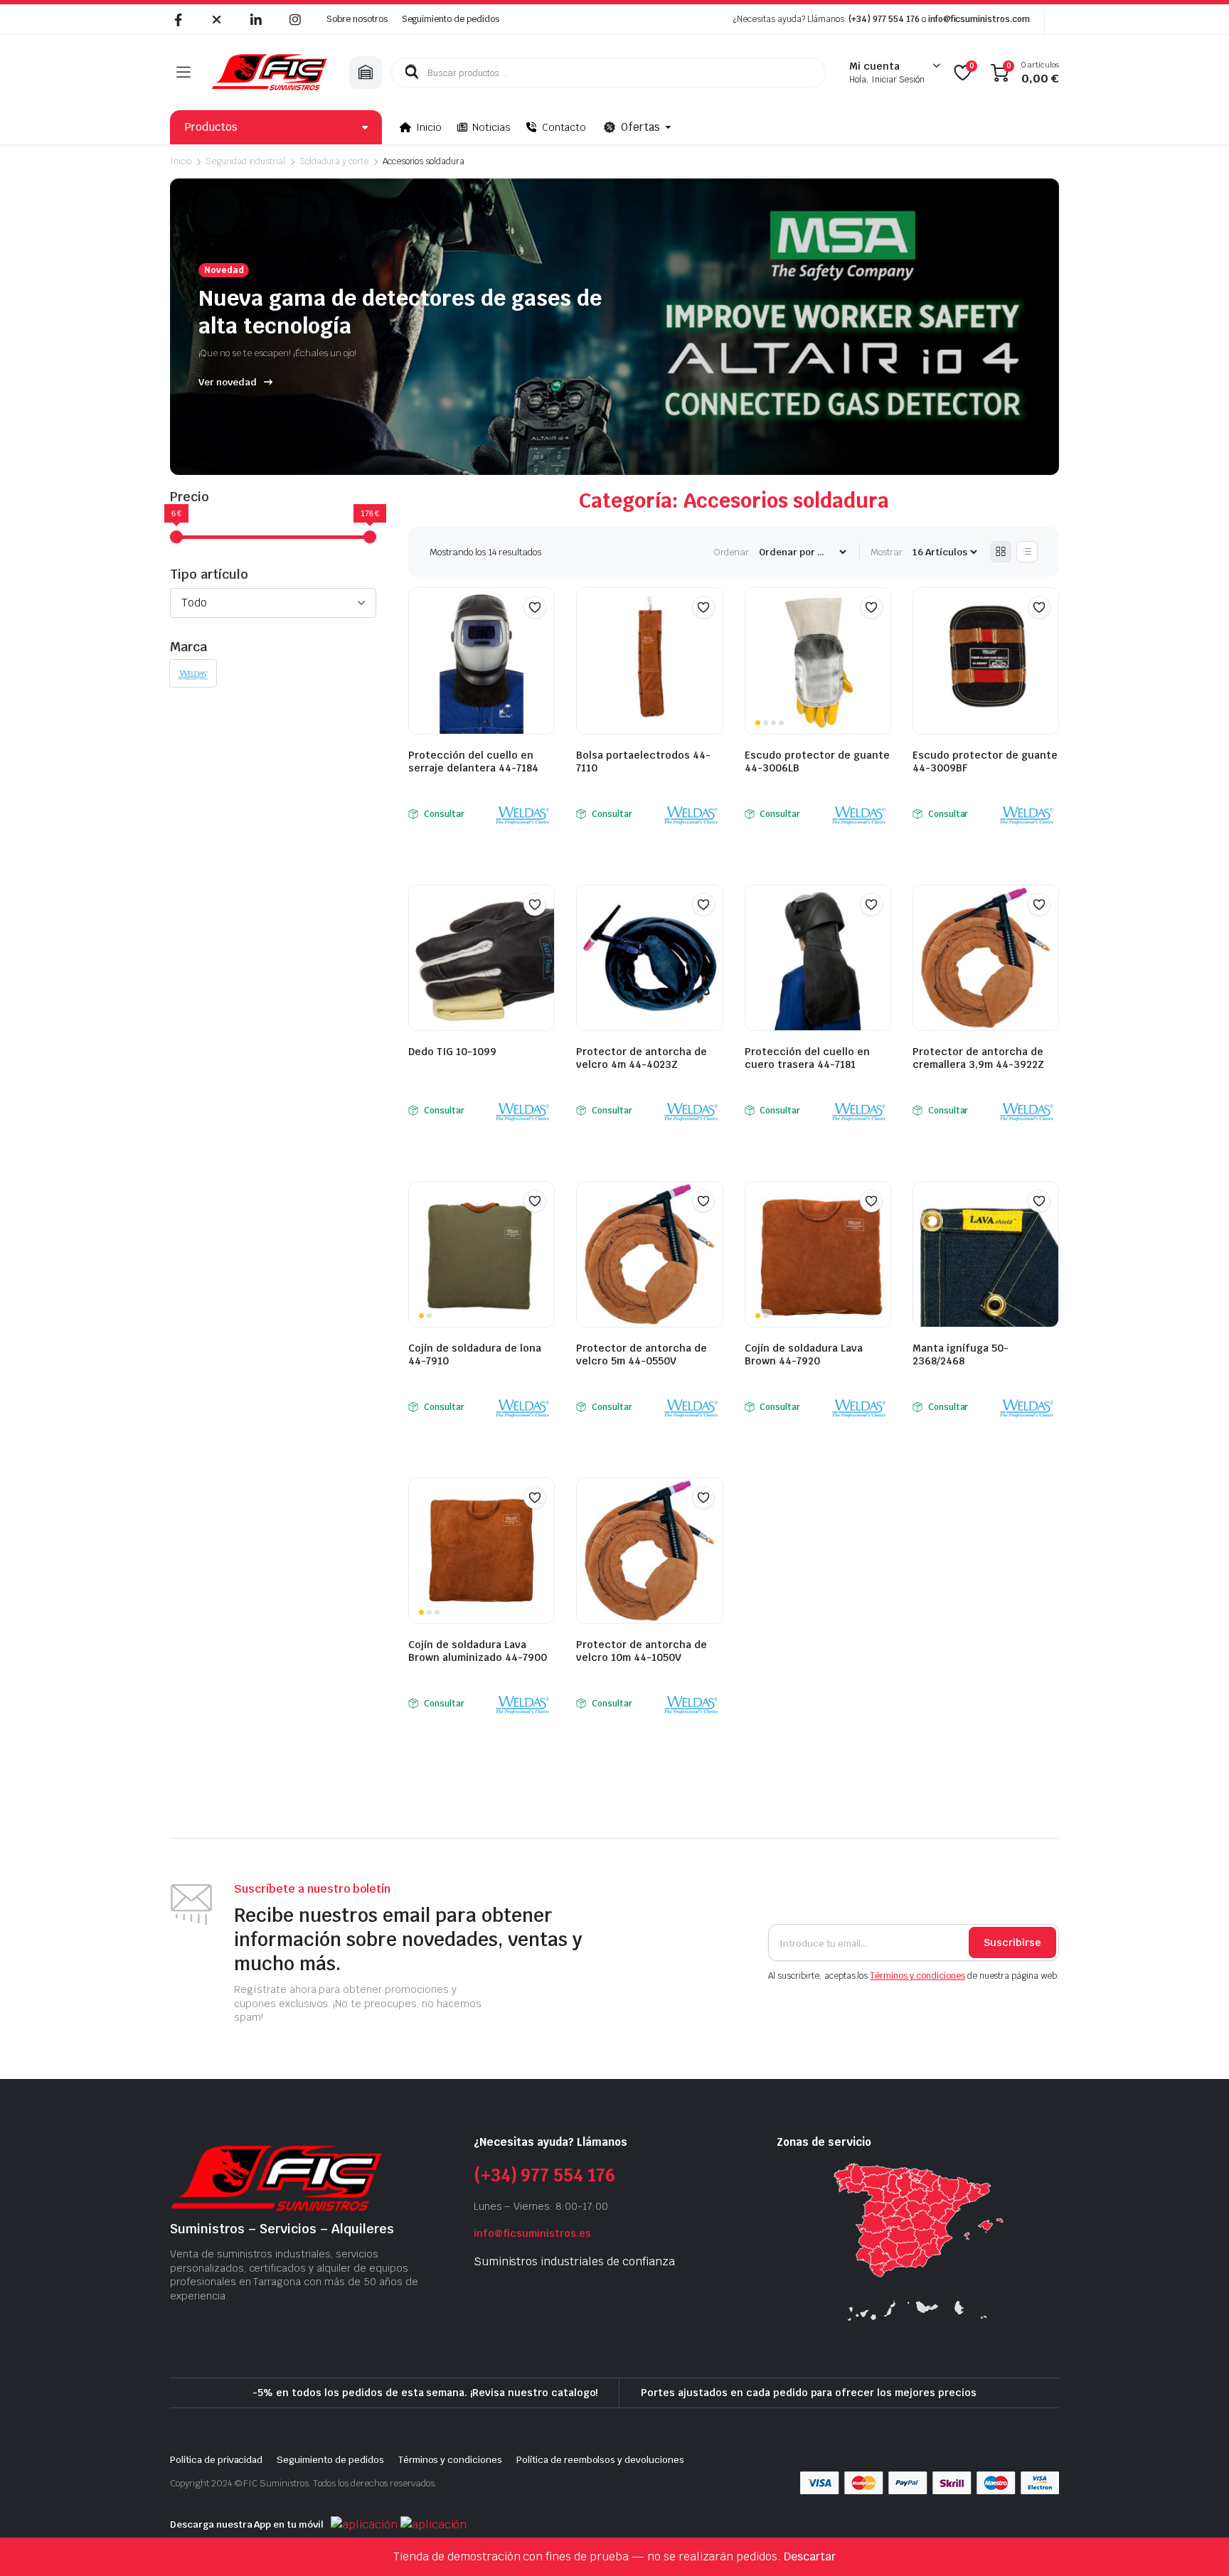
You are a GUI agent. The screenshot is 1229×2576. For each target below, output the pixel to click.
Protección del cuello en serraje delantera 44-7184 (473, 761)
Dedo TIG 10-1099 (452, 1052)
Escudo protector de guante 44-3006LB (817, 761)
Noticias (491, 127)
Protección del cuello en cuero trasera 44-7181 (807, 1058)
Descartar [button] (810, 2556)
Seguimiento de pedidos (451, 19)
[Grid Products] (1001, 552)
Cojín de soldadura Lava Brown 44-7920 (804, 1354)
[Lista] (1027, 552)
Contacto (564, 127)
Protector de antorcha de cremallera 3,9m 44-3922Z (978, 1058)
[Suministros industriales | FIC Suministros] (270, 73)
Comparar (542, 635)
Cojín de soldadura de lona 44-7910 (475, 1354)
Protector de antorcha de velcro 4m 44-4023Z (642, 1058)
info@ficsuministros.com (979, 19)
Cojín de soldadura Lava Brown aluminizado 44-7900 (478, 1651)
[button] (535, 607)
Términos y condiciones (917, 1976)
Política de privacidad (216, 2460)
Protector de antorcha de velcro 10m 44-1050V (642, 1651)
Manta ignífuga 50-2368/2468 (961, 1354)
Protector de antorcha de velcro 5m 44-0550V (642, 1354)
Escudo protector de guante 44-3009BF (985, 761)
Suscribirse (1012, 1942)
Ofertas (640, 127)
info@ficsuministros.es (532, 2233)
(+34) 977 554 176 (884, 19)
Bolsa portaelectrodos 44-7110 (643, 761)
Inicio (429, 127)
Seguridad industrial (245, 161)
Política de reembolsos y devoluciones (600, 2460)
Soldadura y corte (334, 161)
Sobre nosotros (357, 19)
